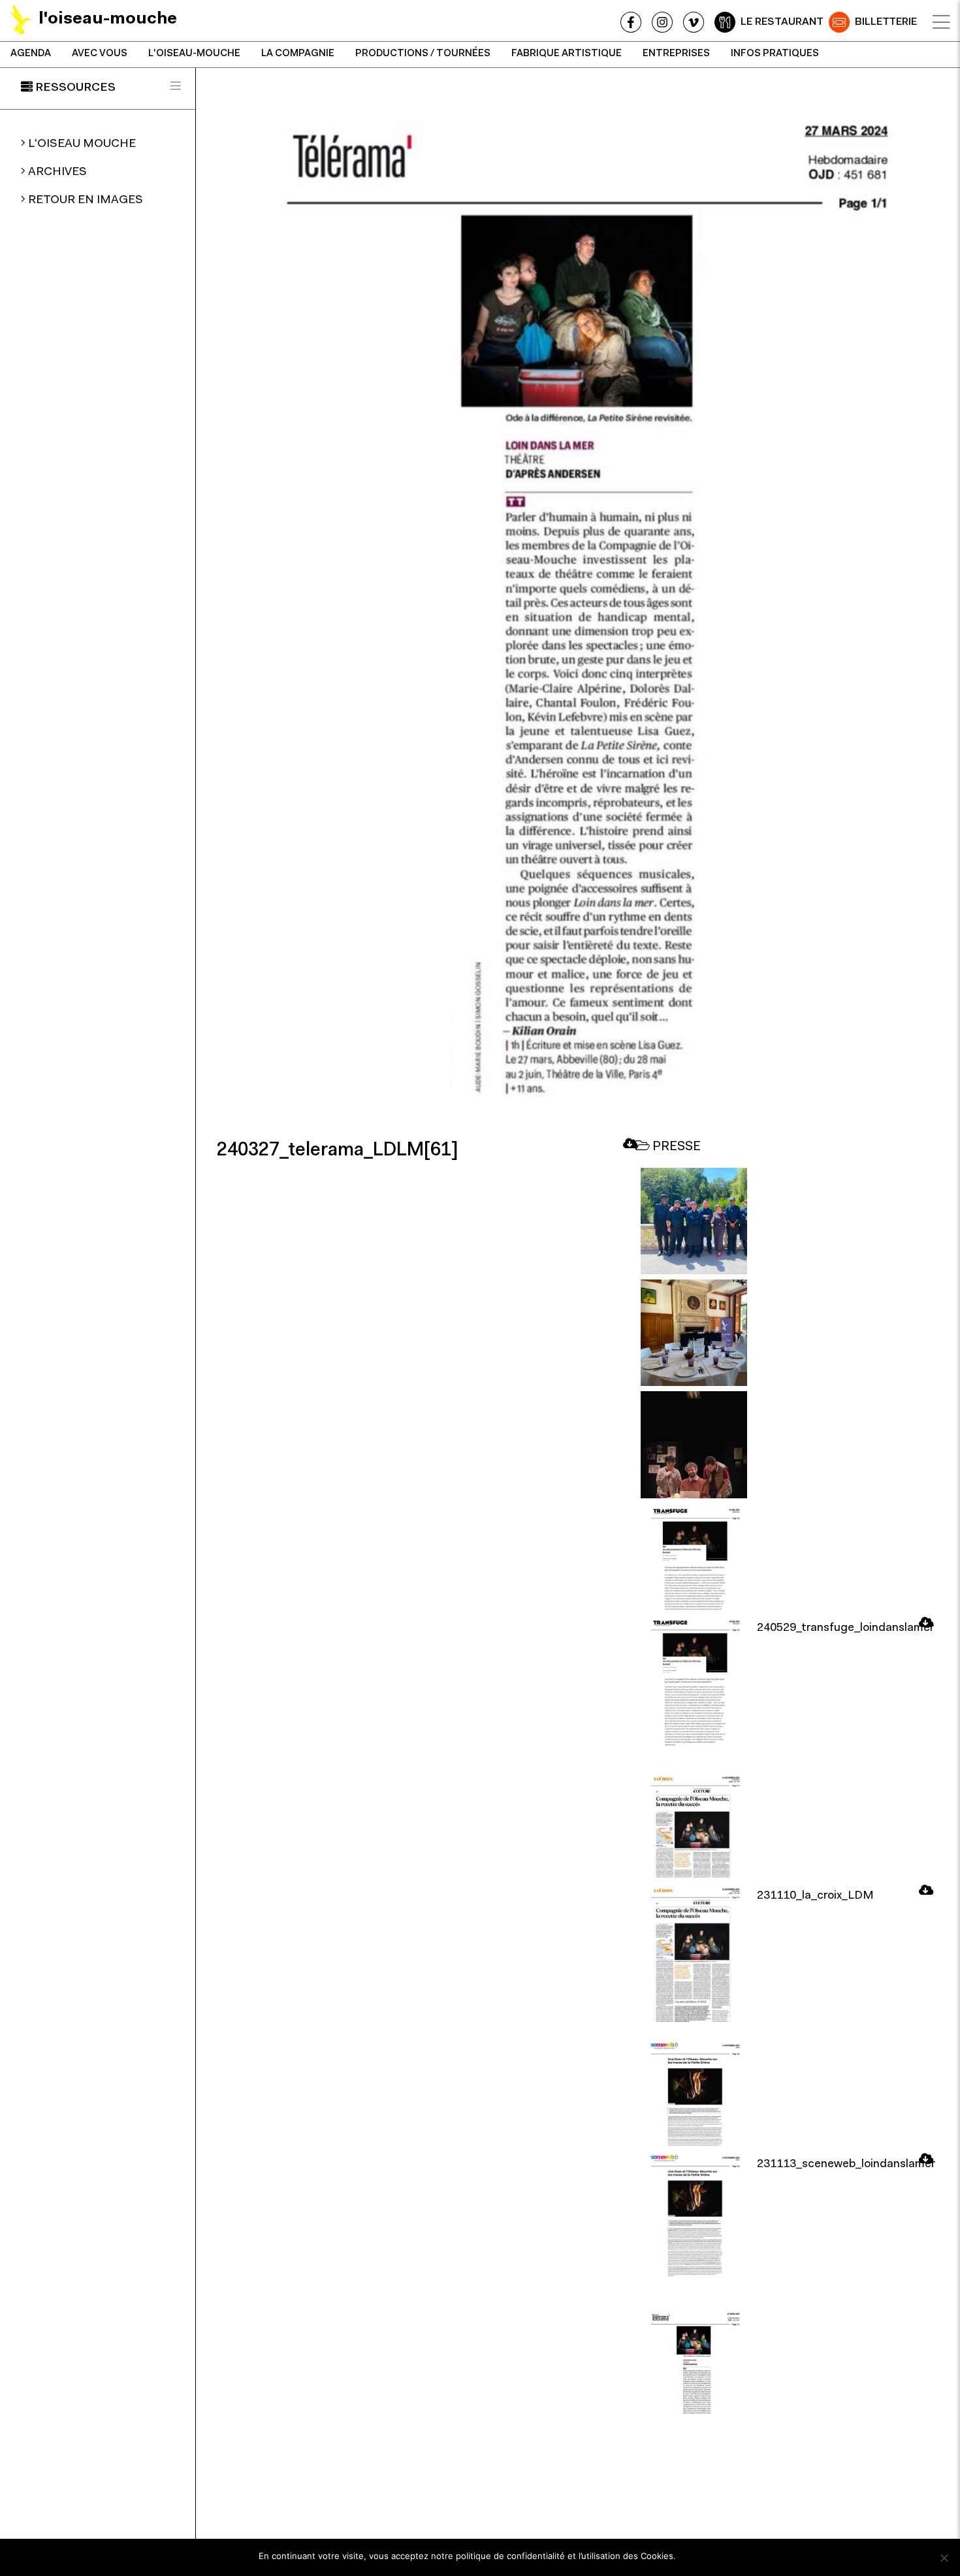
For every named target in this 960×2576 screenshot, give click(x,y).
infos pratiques (775, 54)
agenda (31, 54)
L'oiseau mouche (82, 144)
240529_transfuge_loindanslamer (845, 1628)
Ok (692, 2556)
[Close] (941, 22)
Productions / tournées (423, 54)
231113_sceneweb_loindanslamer (846, 2165)
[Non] (944, 2558)
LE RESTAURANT (782, 22)
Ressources (75, 88)
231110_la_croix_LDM (815, 1896)
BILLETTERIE (886, 22)
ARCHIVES (57, 172)
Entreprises (676, 54)
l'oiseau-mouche (194, 54)
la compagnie (298, 54)
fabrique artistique (567, 54)
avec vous (100, 54)
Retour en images (86, 201)
